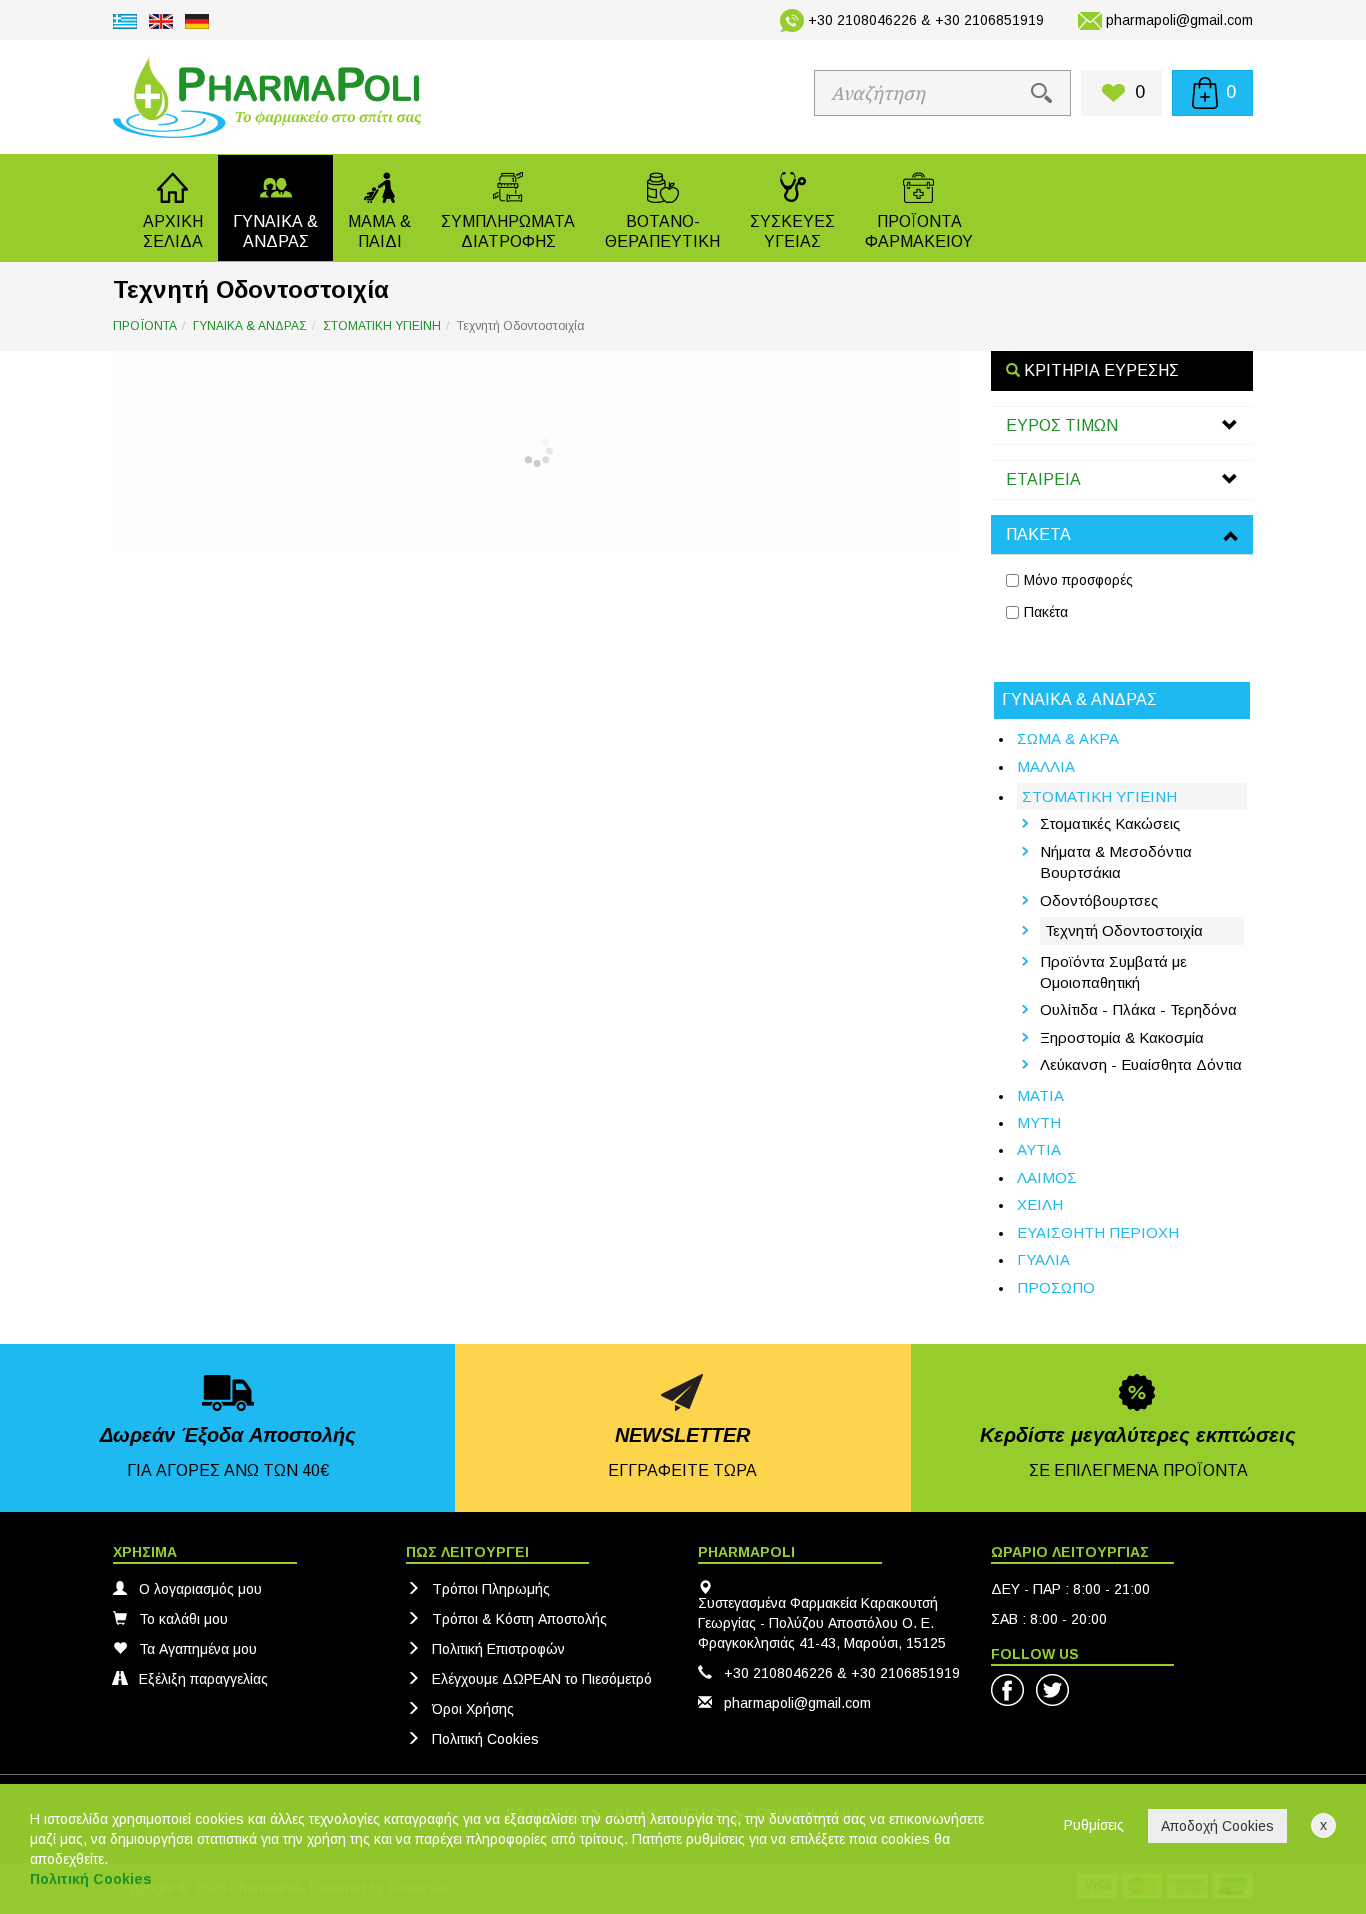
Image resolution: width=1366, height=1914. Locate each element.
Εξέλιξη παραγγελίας (203, 1679)
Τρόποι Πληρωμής (491, 1589)
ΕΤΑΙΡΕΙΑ (1043, 479)
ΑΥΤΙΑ (1039, 1149)
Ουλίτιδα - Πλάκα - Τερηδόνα (1138, 1009)
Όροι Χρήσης (473, 1709)
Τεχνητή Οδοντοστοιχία (1124, 930)
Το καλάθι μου (183, 1619)
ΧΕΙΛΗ (1040, 1204)
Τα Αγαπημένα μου (198, 1649)
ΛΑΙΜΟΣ (1047, 1177)
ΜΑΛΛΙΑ (1046, 766)
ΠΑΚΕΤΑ (1038, 534)
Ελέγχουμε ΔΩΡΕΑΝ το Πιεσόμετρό (542, 1679)
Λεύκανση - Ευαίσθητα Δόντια (1141, 1064)
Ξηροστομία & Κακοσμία (1122, 1037)
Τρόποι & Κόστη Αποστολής (519, 1619)
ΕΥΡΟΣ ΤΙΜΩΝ (1062, 425)
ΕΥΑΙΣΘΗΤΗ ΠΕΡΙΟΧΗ (1098, 1232)
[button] (275, 208)
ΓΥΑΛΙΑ (1043, 1259)
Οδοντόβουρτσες (1099, 900)
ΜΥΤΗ (1039, 1122)
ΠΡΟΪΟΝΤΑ (145, 326)
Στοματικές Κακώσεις (1110, 823)
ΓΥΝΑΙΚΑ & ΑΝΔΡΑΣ (250, 326)
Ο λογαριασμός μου (200, 1589)
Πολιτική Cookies (485, 1739)
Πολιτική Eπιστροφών (498, 1649)
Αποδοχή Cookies (1217, 1826)
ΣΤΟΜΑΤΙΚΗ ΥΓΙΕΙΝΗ (382, 326)
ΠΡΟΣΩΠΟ (1056, 1287)
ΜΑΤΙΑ (1040, 1095)
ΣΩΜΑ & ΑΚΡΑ (1068, 738)
